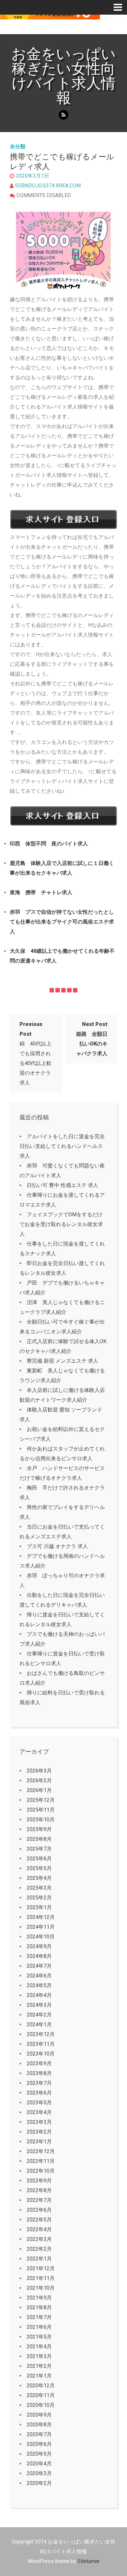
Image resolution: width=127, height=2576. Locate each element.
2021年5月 (39, 2337)
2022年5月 (39, 2220)
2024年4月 (39, 1995)
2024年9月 (39, 1946)
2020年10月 (41, 2405)
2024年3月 (39, 2005)
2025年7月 (39, 1849)
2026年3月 (39, 1771)
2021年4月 (39, 2347)
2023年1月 (39, 2142)
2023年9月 (39, 2063)
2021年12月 (41, 2268)
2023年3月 (39, 2122)
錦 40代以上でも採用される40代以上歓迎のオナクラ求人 (35, 1053)
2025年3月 (39, 1888)
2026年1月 (39, 1790)
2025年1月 (39, 1907)
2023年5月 (39, 2103)
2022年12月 (41, 2151)
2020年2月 (39, 2483)
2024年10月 (41, 1937)
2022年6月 (39, 2210)
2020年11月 (41, 2395)
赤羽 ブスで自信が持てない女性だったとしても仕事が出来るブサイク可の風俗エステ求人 (62, 922)
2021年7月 (39, 2317)
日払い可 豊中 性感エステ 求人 (63, 1185)
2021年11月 (41, 2278)
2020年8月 (39, 2425)
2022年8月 (39, 2190)
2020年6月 (39, 2444)
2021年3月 (39, 2356)
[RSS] (63, 115)
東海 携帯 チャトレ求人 (41, 892)
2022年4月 (39, 2229)
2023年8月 (39, 2073)
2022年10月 (41, 2171)
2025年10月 (41, 1820)
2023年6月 (39, 2093)
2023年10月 (41, 2054)
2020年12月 (41, 2386)
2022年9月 (39, 2181)
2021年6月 (39, 2327)
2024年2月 (39, 2015)
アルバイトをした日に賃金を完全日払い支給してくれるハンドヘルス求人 (62, 1146)
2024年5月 (39, 1985)
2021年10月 (41, 2288)
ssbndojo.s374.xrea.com (48, 186)
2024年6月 (39, 1976)
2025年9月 (39, 1829)
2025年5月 (39, 1868)
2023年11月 (41, 2044)
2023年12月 (41, 2034)
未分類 (18, 147)
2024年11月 (41, 1927)
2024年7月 (39, 1966)
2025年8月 (39, 1839)
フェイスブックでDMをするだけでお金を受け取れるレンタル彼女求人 (61, 1224)
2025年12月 (41, 1800)
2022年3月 (39, 2239)
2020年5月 (39, 2454)
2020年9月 (39, 2415)
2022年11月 (41, 2161)
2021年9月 (39, 2298)
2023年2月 (39, 2132)
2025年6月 (39, 1859)
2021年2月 (39, 2366)
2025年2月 (39, 1898)
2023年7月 (39, 2083)
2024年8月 (39, 1956)
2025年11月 (41, 1810)
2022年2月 (39, 2249)
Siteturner (89, 2561)
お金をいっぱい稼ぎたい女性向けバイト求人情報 (64, 76)
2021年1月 (39, 2376)
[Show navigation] (120, 7)
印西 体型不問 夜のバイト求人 (49, 844)
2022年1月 (39, 2259)
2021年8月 (39, 2307)
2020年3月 (39, 2473)
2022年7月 (39, 2200)
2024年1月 (39, 2024)
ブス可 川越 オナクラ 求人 (57, 1546)
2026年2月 (39, 1780)
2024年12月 (41, 1917)
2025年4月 (39, 1878)
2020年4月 (39, 2464)
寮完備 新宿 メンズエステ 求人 (63, 1361)
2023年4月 (39, 2112)
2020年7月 (39, 2434)
